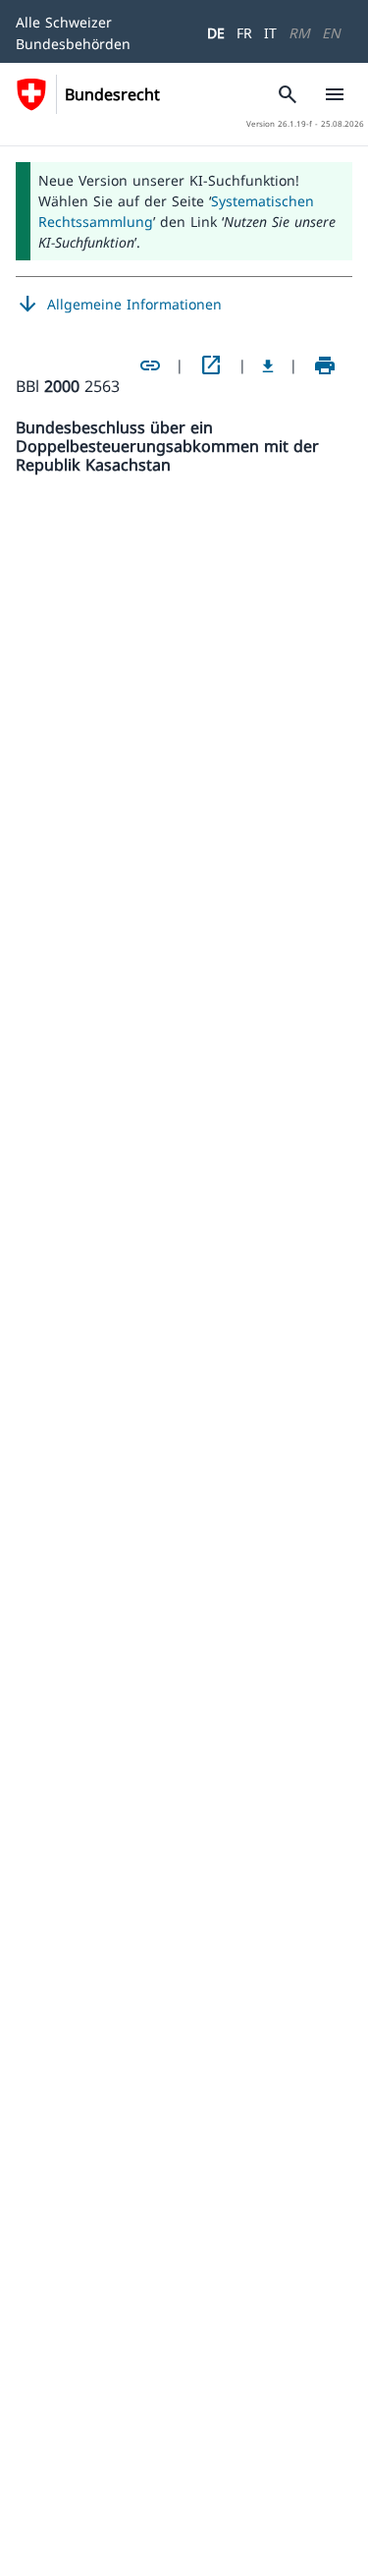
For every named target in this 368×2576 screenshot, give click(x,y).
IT (270, 33)
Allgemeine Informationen (119, 305)
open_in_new (211, 365)
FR (244, 33)
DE (216, 33)
